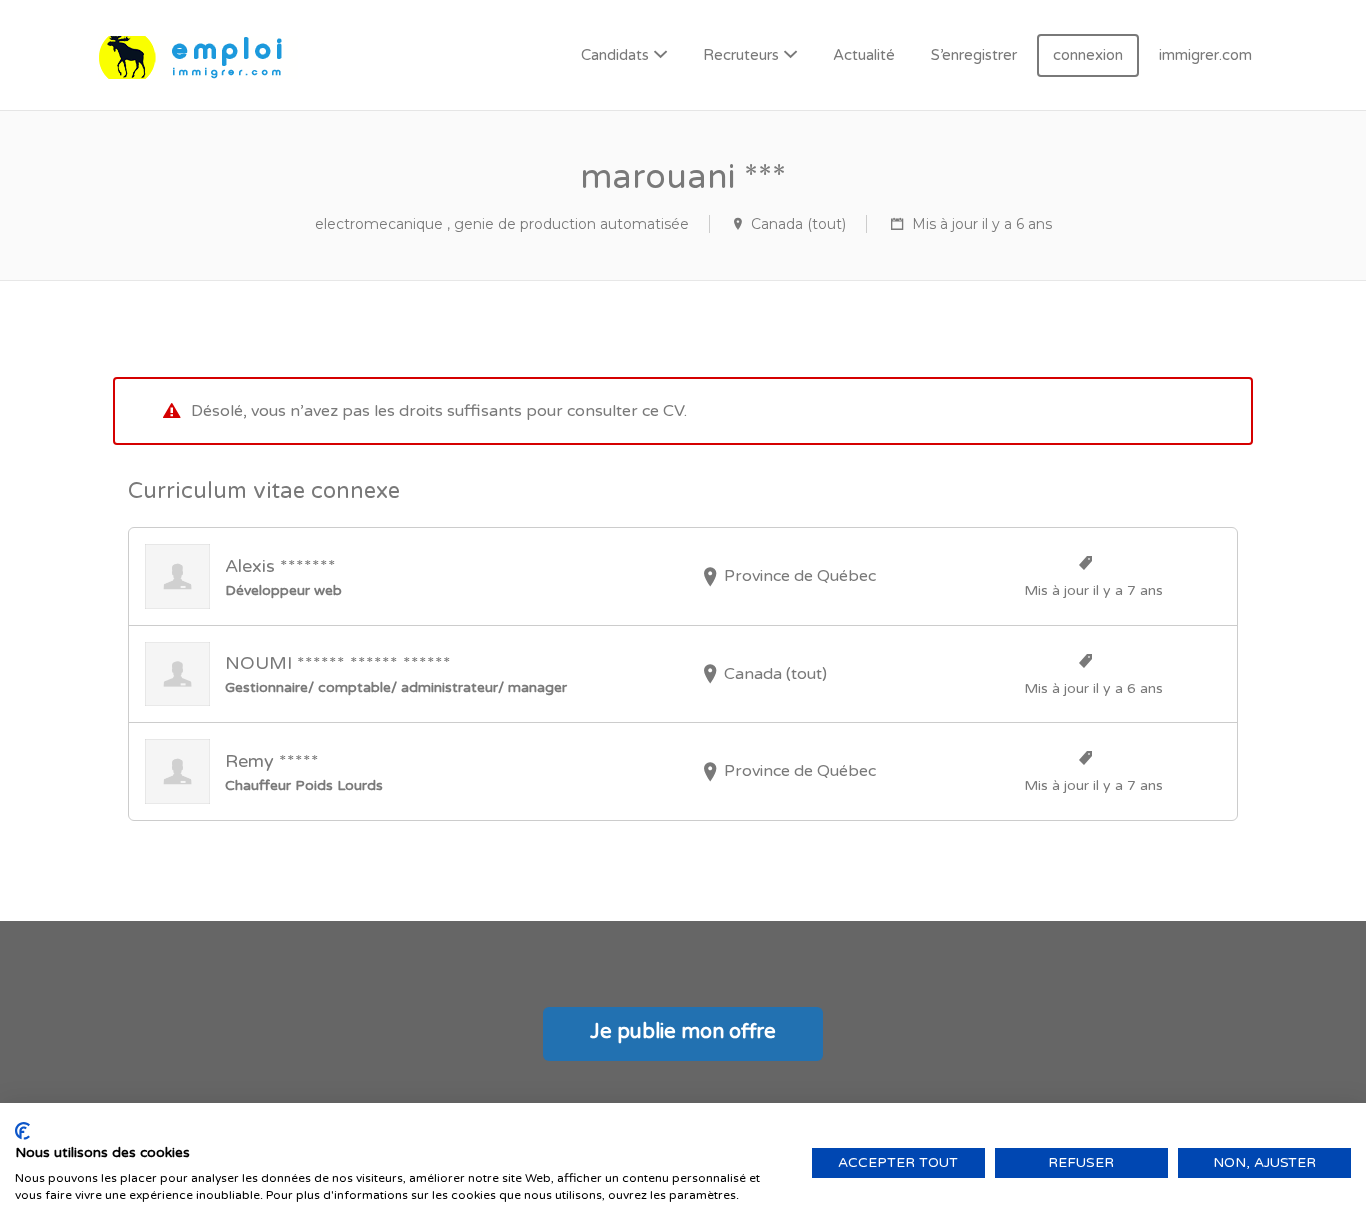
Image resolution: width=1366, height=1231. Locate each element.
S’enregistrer (974, 55)
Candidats (615, 55)
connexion (1088, 55)
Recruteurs (741, 55)
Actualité (864, 55)
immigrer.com (1205, 55)
